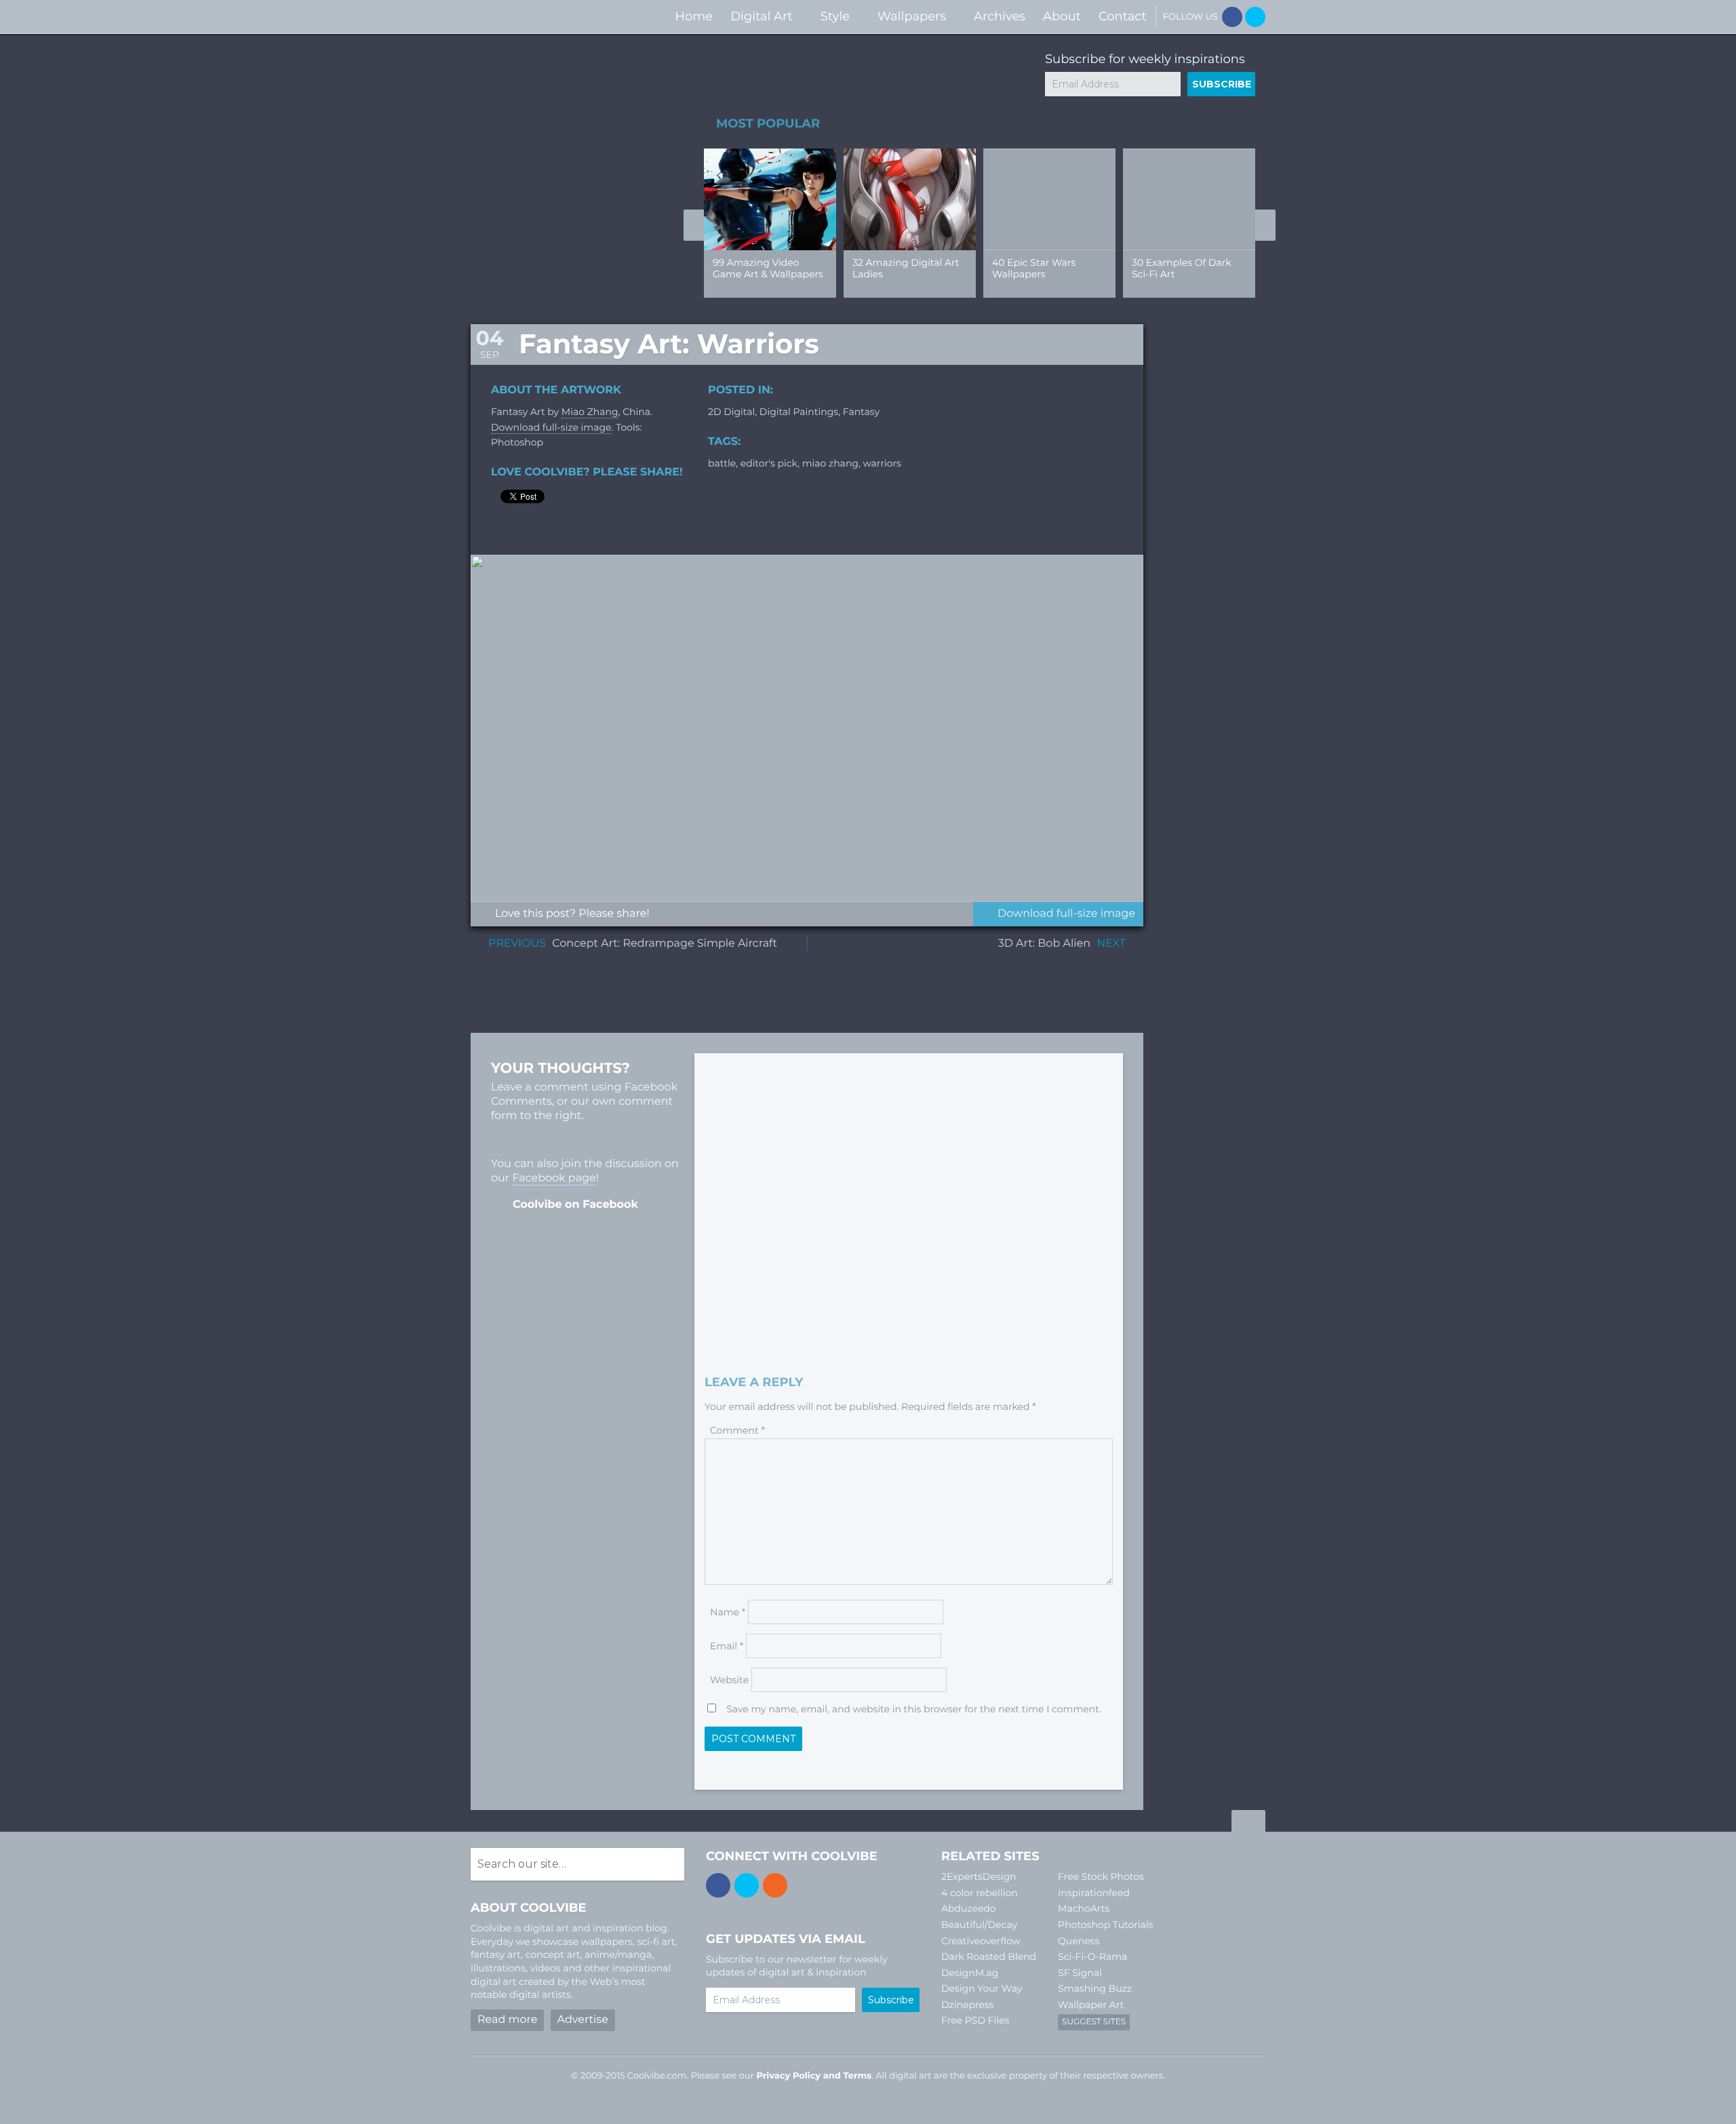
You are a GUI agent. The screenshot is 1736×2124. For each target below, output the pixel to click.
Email (727, 1646)
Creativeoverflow (981, 1941)
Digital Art (762, 16)
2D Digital (731, 412)
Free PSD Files (975, 2020)
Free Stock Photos (1101, 1876)
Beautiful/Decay (979, 1925)
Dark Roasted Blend (989, 1956)
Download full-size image (551, 427)
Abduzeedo (969, 1908)
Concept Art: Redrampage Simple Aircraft (665, 944)
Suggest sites (1094, 2022)
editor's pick (769, 463)
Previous (694, 225)
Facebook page (554, 1178)
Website (729, 1680)
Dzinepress (967, 2005)
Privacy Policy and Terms (814, 2076)
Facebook (1232, 17)
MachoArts (1084, 1908)
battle (722, 463)
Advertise (583, 2020)
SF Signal (1080, 1973)
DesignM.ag (970, 1973)
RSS (775, 1885)
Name (728, 1612)
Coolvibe (542, 17)
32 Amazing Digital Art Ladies (906, 268)
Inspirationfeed (1094, 1893)
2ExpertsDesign (979, 1876)
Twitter (1255, 17)
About (1062, 16)
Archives (1000, 16)
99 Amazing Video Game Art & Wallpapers (768, 268)
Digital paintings (799, 412)
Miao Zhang (590, 412)
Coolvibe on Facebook (575, 1205)
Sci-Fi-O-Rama (1092, 1956)
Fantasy (861, 412)
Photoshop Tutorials (1105, 1925)
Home (694, 16)
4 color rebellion (980, 1893)
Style (835, 16)
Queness (1079, 1941)
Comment (737, 1430)
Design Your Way (982, 1988)
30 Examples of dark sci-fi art (1182, 268)
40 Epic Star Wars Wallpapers (1034, 268)
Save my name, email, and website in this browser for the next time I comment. (914, 1709)
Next (1265, 225)
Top (1248, 1823)
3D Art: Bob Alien (1044, 944)
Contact (1123, 16)
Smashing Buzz (1095, 1988)
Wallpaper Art (1091, 2005)
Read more (507, 2020)
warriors (882, 463)
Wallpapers (912, 16)
